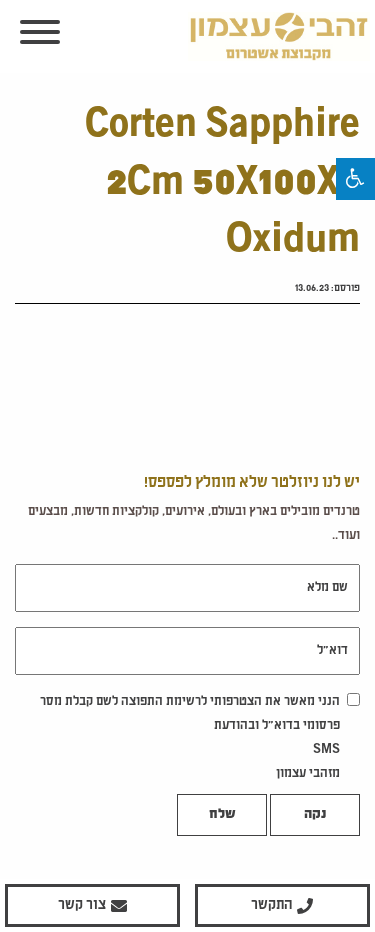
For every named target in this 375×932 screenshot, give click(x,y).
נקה (315, 815)
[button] (355, 179)
